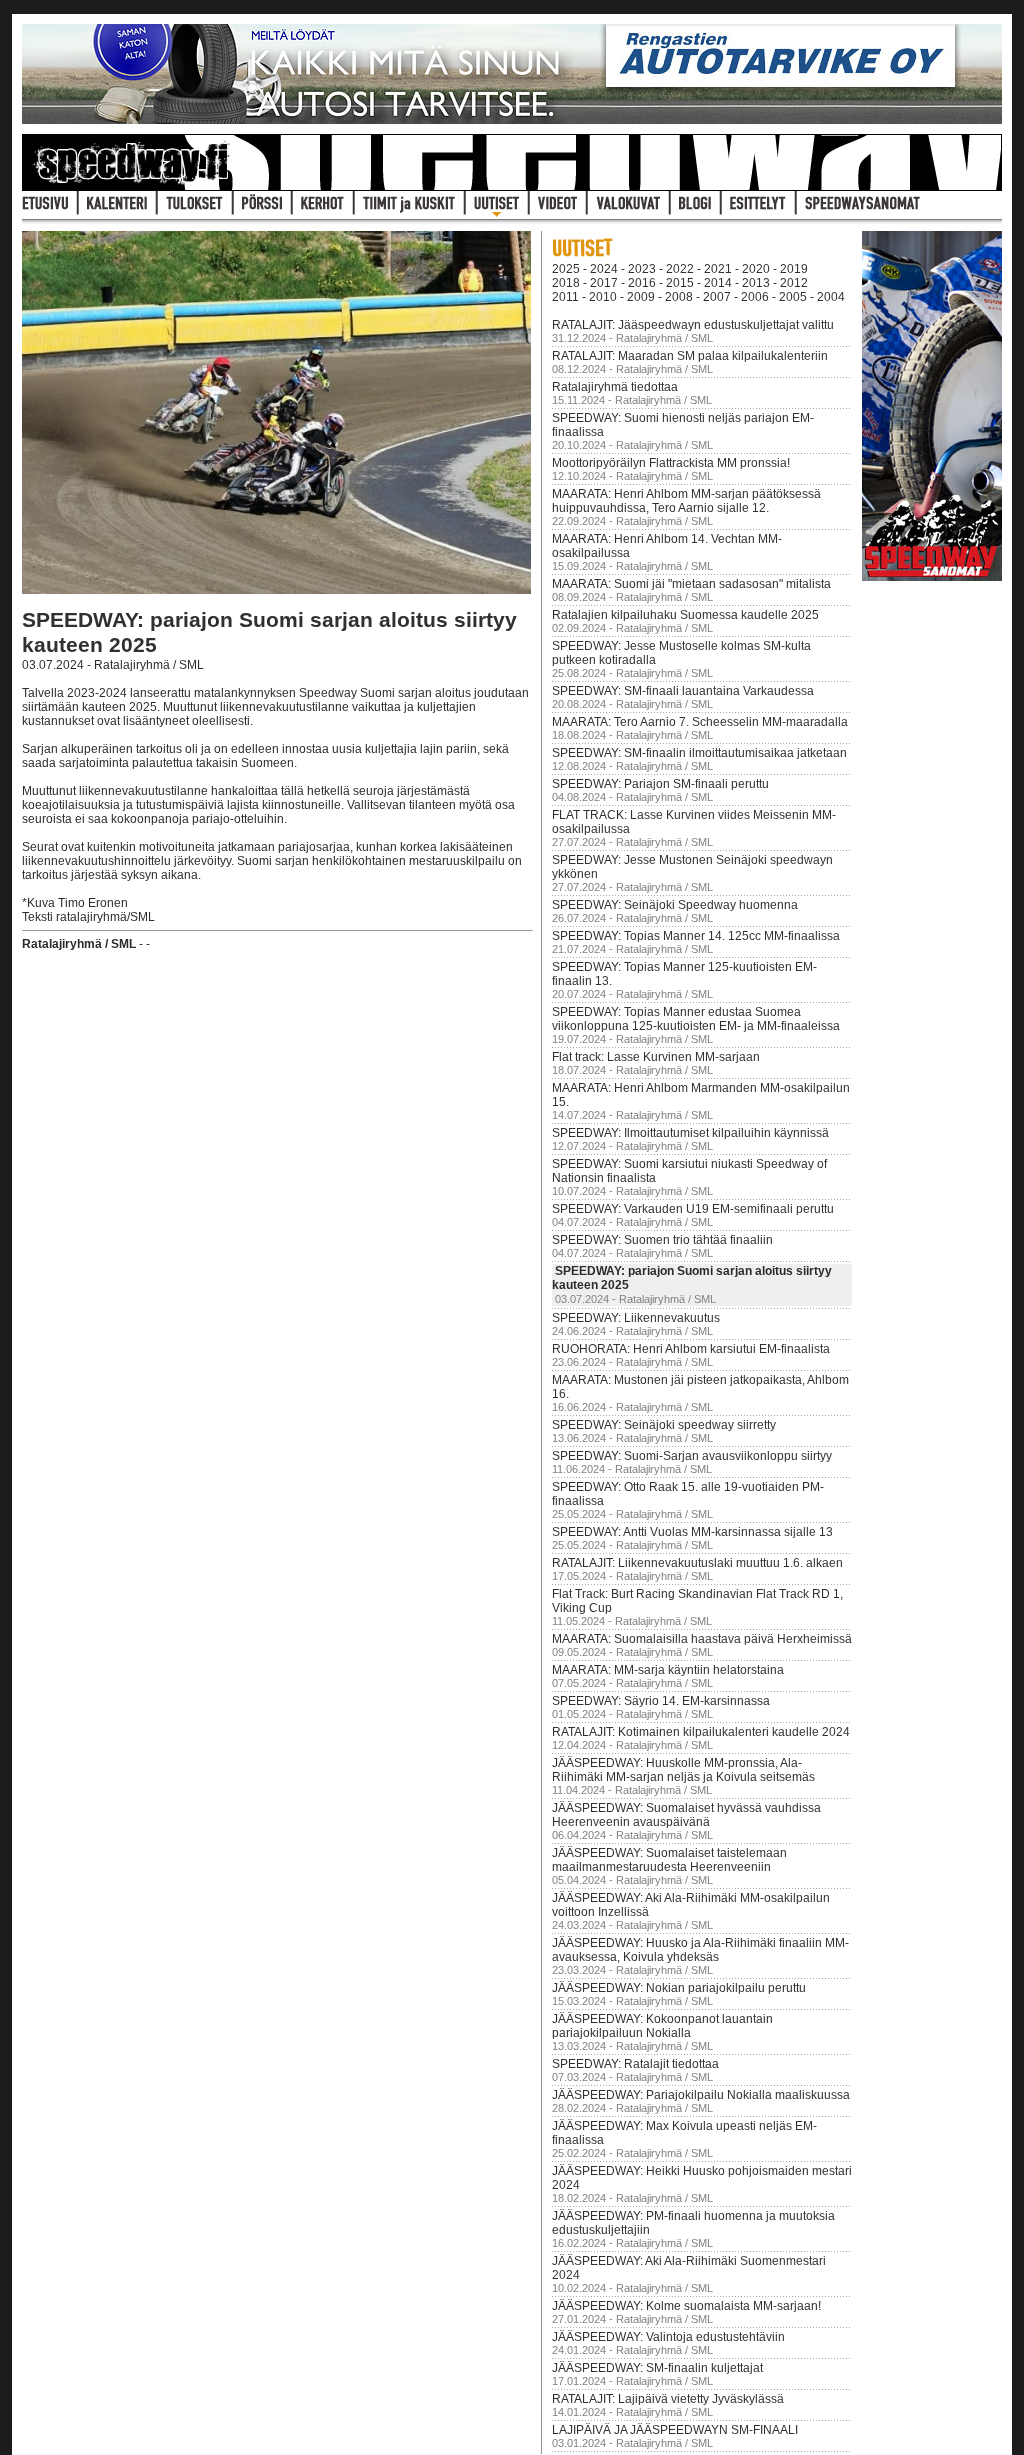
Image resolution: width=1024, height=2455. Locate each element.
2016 (642, 283)
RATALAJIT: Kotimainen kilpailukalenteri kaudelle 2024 (701, 1732)
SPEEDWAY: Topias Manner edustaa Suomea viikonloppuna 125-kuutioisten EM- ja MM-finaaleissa (696, 1019)
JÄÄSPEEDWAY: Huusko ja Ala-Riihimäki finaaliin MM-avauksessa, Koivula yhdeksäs (700, 1950)
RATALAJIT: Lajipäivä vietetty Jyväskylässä (668, 2399)
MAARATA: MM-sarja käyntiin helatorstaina (668, 1670)
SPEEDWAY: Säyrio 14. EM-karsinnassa (661, 1701)
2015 (680, 283)
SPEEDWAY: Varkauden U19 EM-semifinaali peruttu (693, 1209)
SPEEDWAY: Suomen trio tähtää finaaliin (662, 1240)
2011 (565, 297)
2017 (604, 283)
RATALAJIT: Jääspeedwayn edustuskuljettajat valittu (693, 325)
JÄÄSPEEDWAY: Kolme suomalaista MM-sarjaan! (686, 2306)
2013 (756, 283)
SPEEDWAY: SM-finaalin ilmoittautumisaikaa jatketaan (699, 753)
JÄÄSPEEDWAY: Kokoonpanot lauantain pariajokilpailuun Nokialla (662, 2026)
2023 (642, 269)
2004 (831, 297)
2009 (641, 297)
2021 (718, 269)
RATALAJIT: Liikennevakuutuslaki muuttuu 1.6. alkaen (697, 1563)
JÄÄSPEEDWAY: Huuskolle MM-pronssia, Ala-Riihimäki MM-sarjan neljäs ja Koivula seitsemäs (683, 1770)
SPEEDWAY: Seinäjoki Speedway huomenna (675, 905)
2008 (679, 297)
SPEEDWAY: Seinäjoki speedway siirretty (664, 1425)
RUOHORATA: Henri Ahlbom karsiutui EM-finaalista (691, 1349)
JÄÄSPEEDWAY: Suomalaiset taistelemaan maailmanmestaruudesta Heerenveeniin (669, 1860)
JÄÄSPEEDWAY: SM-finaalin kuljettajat (657, 2368)
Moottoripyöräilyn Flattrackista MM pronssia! (671, 463)
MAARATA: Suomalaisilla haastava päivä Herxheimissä (702, 1639)
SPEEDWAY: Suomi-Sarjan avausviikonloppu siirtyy (692, 1456)
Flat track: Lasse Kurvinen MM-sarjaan (656, 1057)
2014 (718, 283)
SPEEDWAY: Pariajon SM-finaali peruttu (660, 784)
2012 (794, 283)
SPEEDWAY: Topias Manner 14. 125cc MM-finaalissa (696, 936)
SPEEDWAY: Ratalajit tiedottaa (635, 2064)
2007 (717, 297)
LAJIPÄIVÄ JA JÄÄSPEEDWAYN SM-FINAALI (675, 2430)
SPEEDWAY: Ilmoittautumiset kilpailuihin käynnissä (690, 1133)
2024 (604, 269)
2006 (755, 297)
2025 (566, 269)
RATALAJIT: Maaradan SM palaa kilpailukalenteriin (690, 356)
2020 (756, 269)
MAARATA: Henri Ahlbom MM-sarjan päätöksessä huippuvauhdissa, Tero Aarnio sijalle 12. (686, 501)
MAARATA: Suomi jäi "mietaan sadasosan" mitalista (691, 584)
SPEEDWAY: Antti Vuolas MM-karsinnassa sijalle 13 (692, 1532)
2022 (680, 269)
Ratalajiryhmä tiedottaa (615, 387)
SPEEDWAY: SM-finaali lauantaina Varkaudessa (683, 691)
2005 (793, 297)
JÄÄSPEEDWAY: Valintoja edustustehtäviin (668, 2337)
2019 (794, 269)
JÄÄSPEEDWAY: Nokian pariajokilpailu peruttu (679, 1988)
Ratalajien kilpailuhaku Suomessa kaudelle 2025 (685, 615)
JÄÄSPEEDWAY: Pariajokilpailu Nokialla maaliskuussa (701, 2095)
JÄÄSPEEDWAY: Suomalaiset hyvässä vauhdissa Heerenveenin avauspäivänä (686, 1815)
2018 (566, 283)
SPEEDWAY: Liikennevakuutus (636, 1318)
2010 (603, 297)
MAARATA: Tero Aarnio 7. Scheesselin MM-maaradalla (700, 722)
